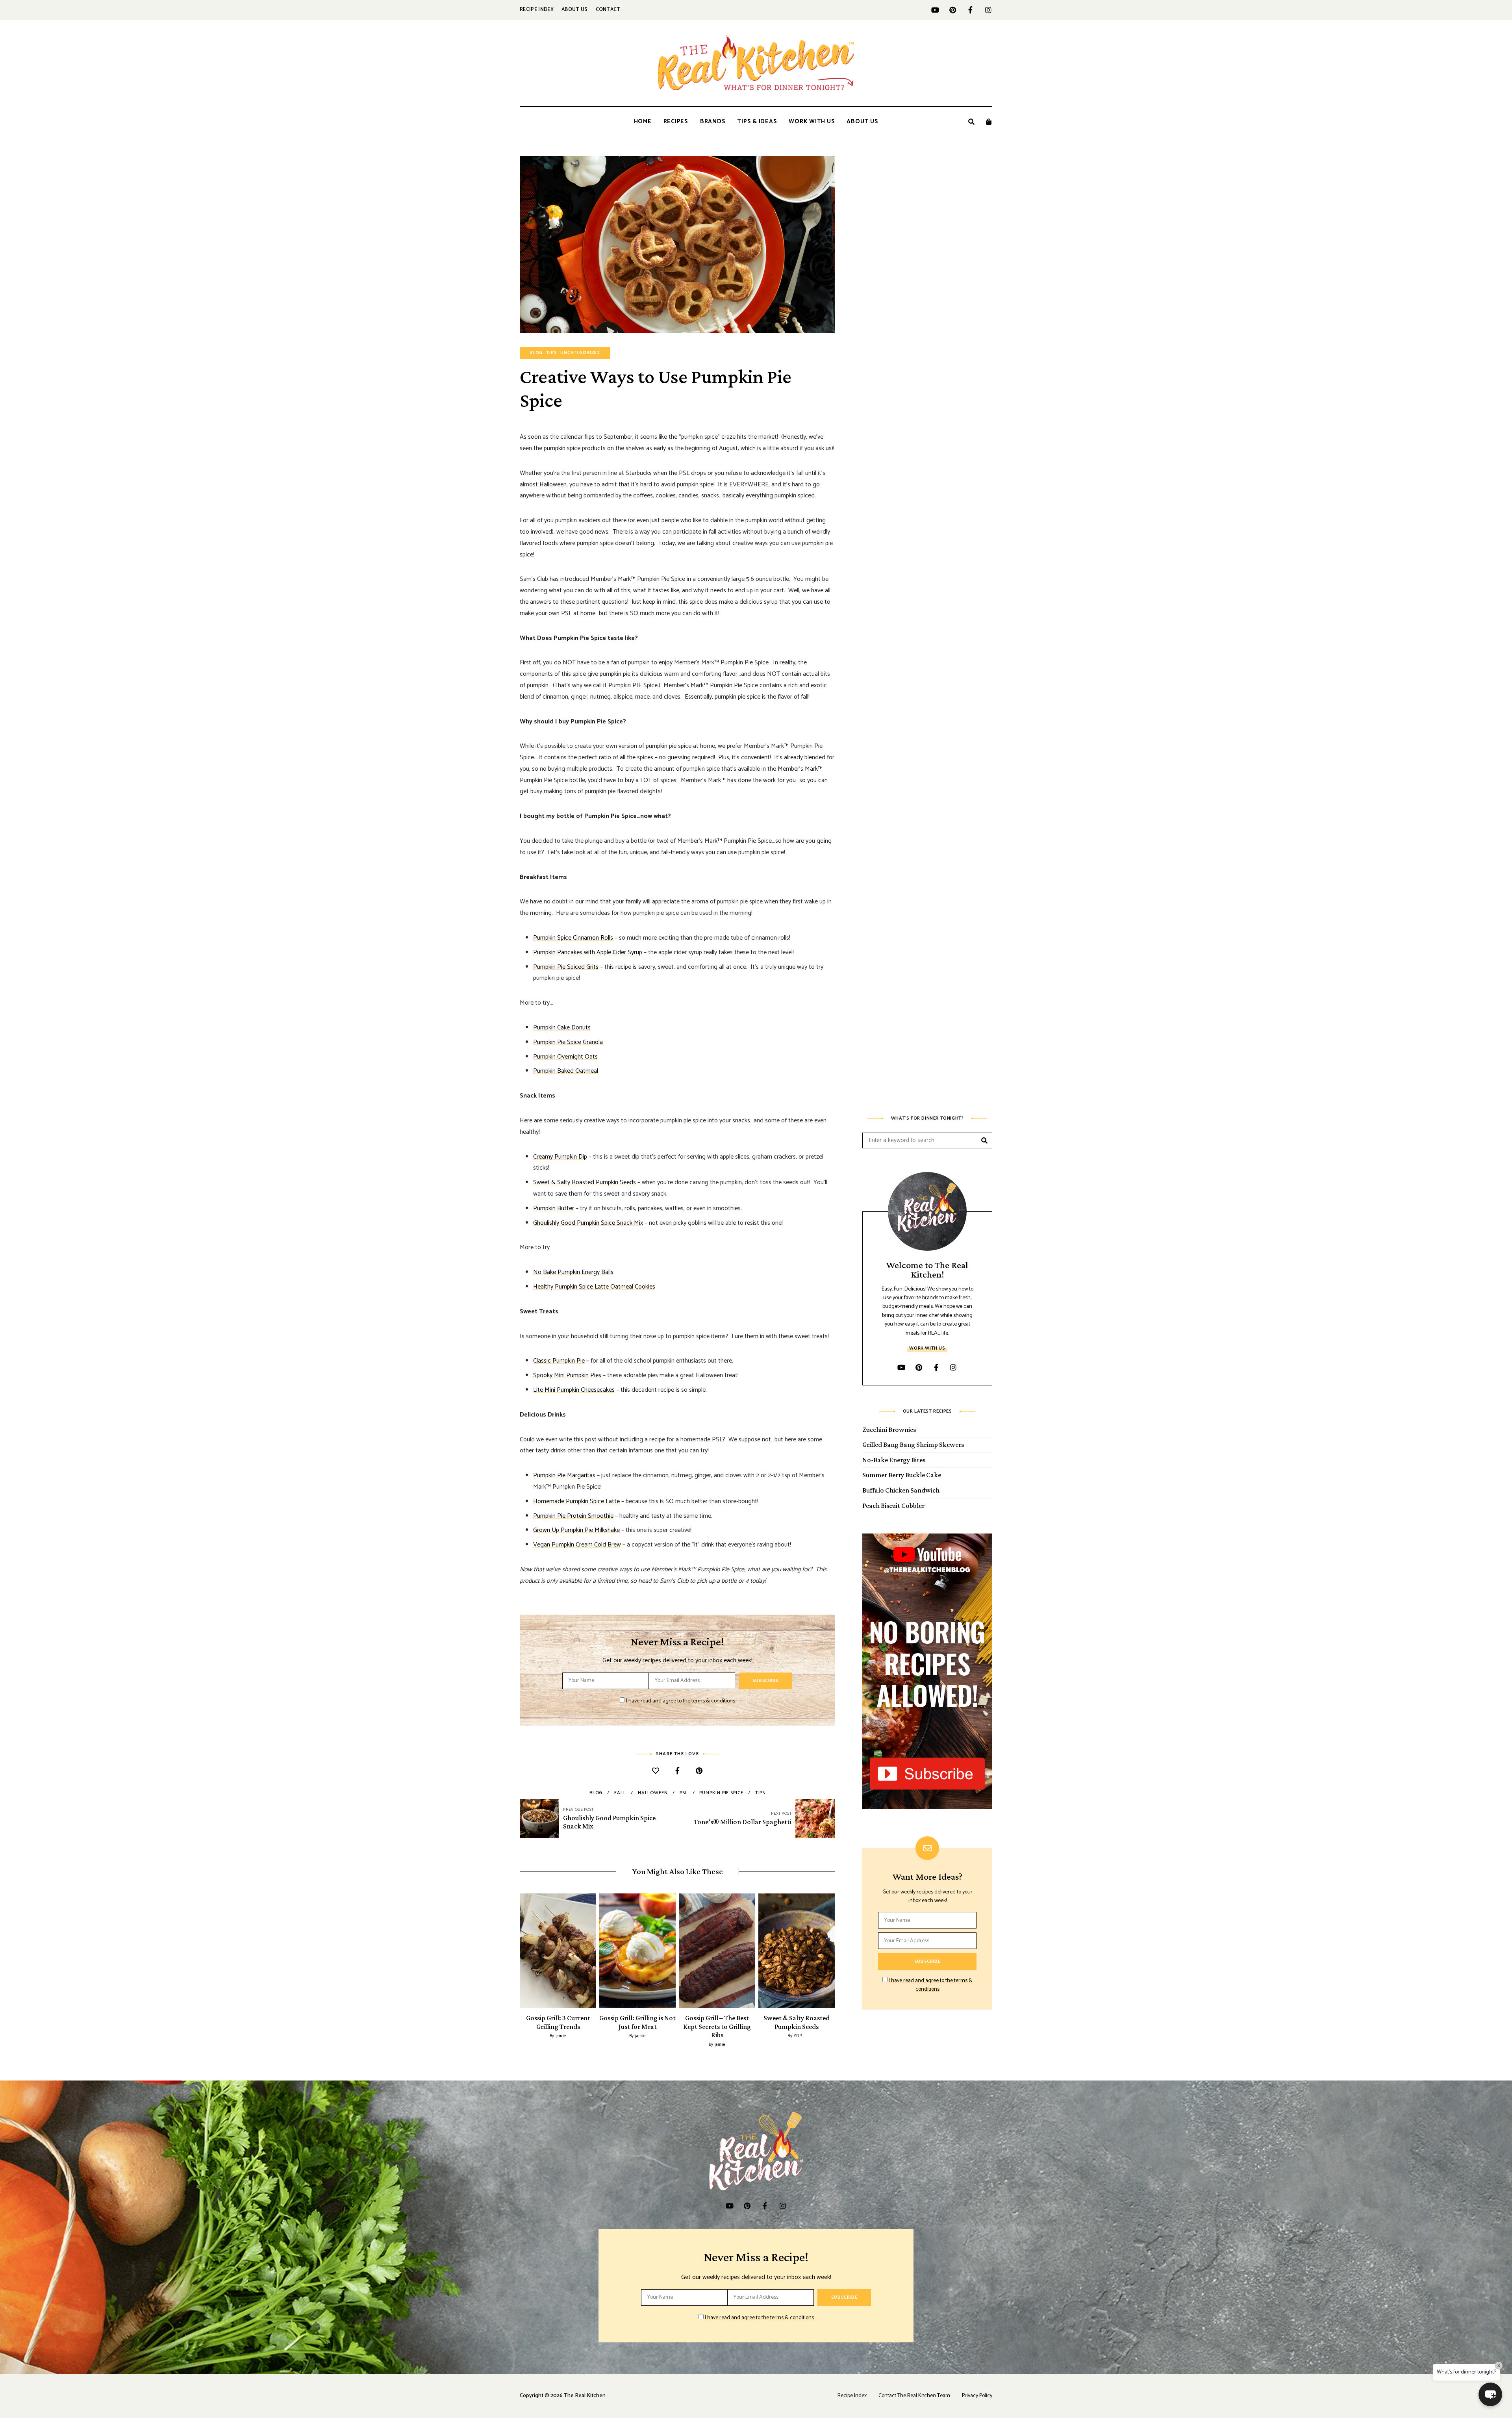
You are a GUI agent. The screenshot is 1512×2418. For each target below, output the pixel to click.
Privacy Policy (977, 2396)
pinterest (953, 10)
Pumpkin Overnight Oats (565, 1057)
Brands (713, 121)
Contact (608, 10)
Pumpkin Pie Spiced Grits (566, 967)
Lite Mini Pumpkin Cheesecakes (574, 1390)
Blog (536, 353)
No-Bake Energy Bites (894, 1460)
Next (835, 1951)
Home (643, 121)
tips (760, 1793)
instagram (988, 10)
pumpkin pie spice (721, 1793)
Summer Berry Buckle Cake (902, 1475)
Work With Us (812, 121)
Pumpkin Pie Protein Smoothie (573, 1516)
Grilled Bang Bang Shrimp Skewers (913, 1444)
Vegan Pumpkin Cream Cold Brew (577, 1545)
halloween (653, 1793)
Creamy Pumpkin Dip (560, 1157)
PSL (684, 1793)
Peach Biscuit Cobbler (893, 1506)
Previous (520, 1951)
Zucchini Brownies (889, 1430)
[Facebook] (677, 1772)
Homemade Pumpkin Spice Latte (576, 1501)
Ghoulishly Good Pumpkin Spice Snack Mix (588, 1223)
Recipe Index (537, 10)
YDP (798, 2036)
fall (620, 1793)
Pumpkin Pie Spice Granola (568, 1042)
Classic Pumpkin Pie (559, 1361)
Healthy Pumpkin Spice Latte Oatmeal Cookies (594, 1287)
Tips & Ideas (757, 121)
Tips (551, 353)
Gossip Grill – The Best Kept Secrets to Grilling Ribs (717, 2026)
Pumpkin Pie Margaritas (564, 1475)
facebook (970, 10)
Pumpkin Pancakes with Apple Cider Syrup (588, 952)
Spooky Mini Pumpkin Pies (567, 1375)
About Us (575, 10)
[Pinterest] (699, 1772)
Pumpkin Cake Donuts (562, 1028)
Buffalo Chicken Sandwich (901, 1490)
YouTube (935, 10)
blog (596, 1793)
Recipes (676, 121)
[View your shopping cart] (989, 122)
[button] (1490, 2394)
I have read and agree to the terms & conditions (681, 1701)
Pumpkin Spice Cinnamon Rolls (573, 938)
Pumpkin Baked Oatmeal (566, 1071)
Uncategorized (580, 353)
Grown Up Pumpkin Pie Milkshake (576, 1530)
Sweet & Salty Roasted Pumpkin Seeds (585, 1182)
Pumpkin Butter (554, 1208)
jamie (561, 2036)
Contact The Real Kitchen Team (914, 2396)
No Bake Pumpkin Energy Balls (573, 1272)
